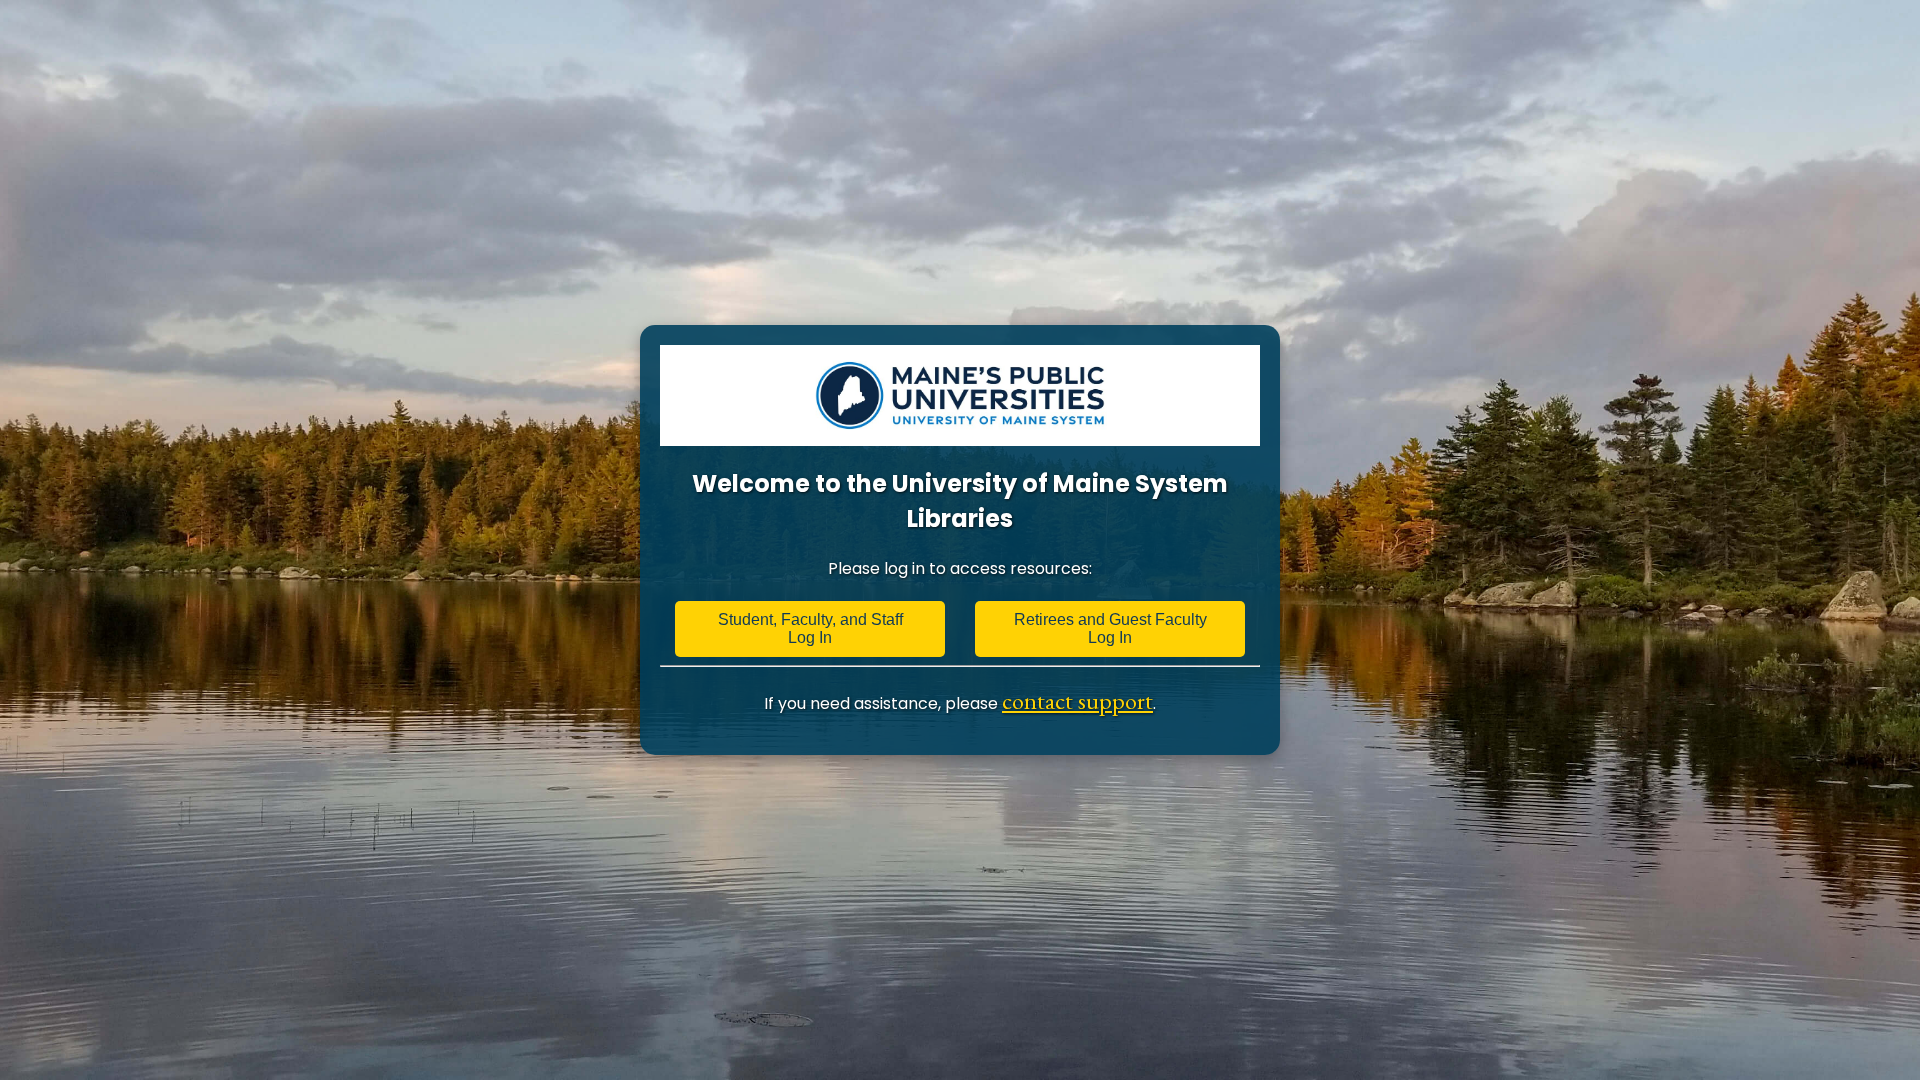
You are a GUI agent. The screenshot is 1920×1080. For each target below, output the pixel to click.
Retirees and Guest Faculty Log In (1110, 628)
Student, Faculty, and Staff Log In (810, 628)
